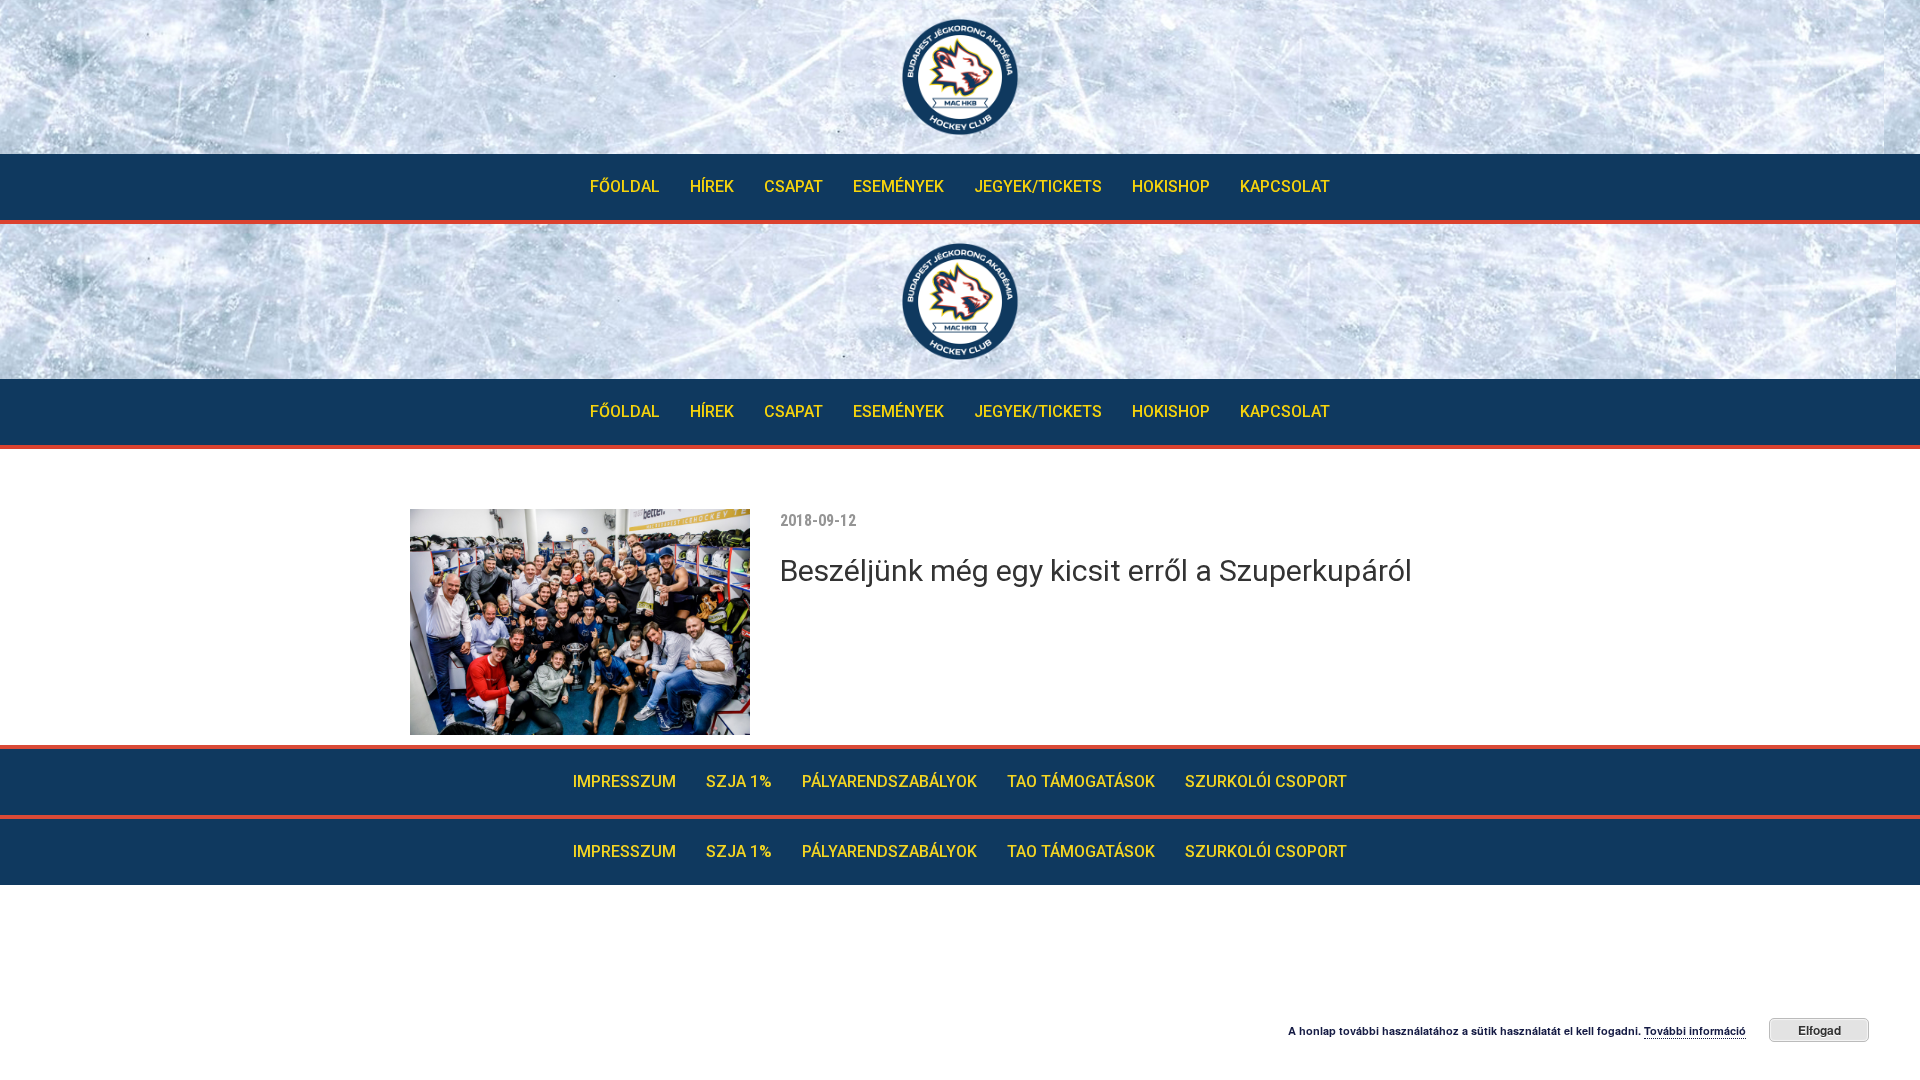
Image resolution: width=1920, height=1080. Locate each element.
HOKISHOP (1171, 186)
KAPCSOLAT (1285, 186)
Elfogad (1819, 1030)
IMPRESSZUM (624, 781)
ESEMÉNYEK (898, 186)
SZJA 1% (739, 781)
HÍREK (712, 186)
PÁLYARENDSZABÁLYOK (889, 781)
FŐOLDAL (625, 186)
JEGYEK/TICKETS (1038, 186)
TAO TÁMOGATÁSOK (1081, 781)
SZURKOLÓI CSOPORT (1266, 781)
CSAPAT (793, 186)
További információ (1695, 1030)
